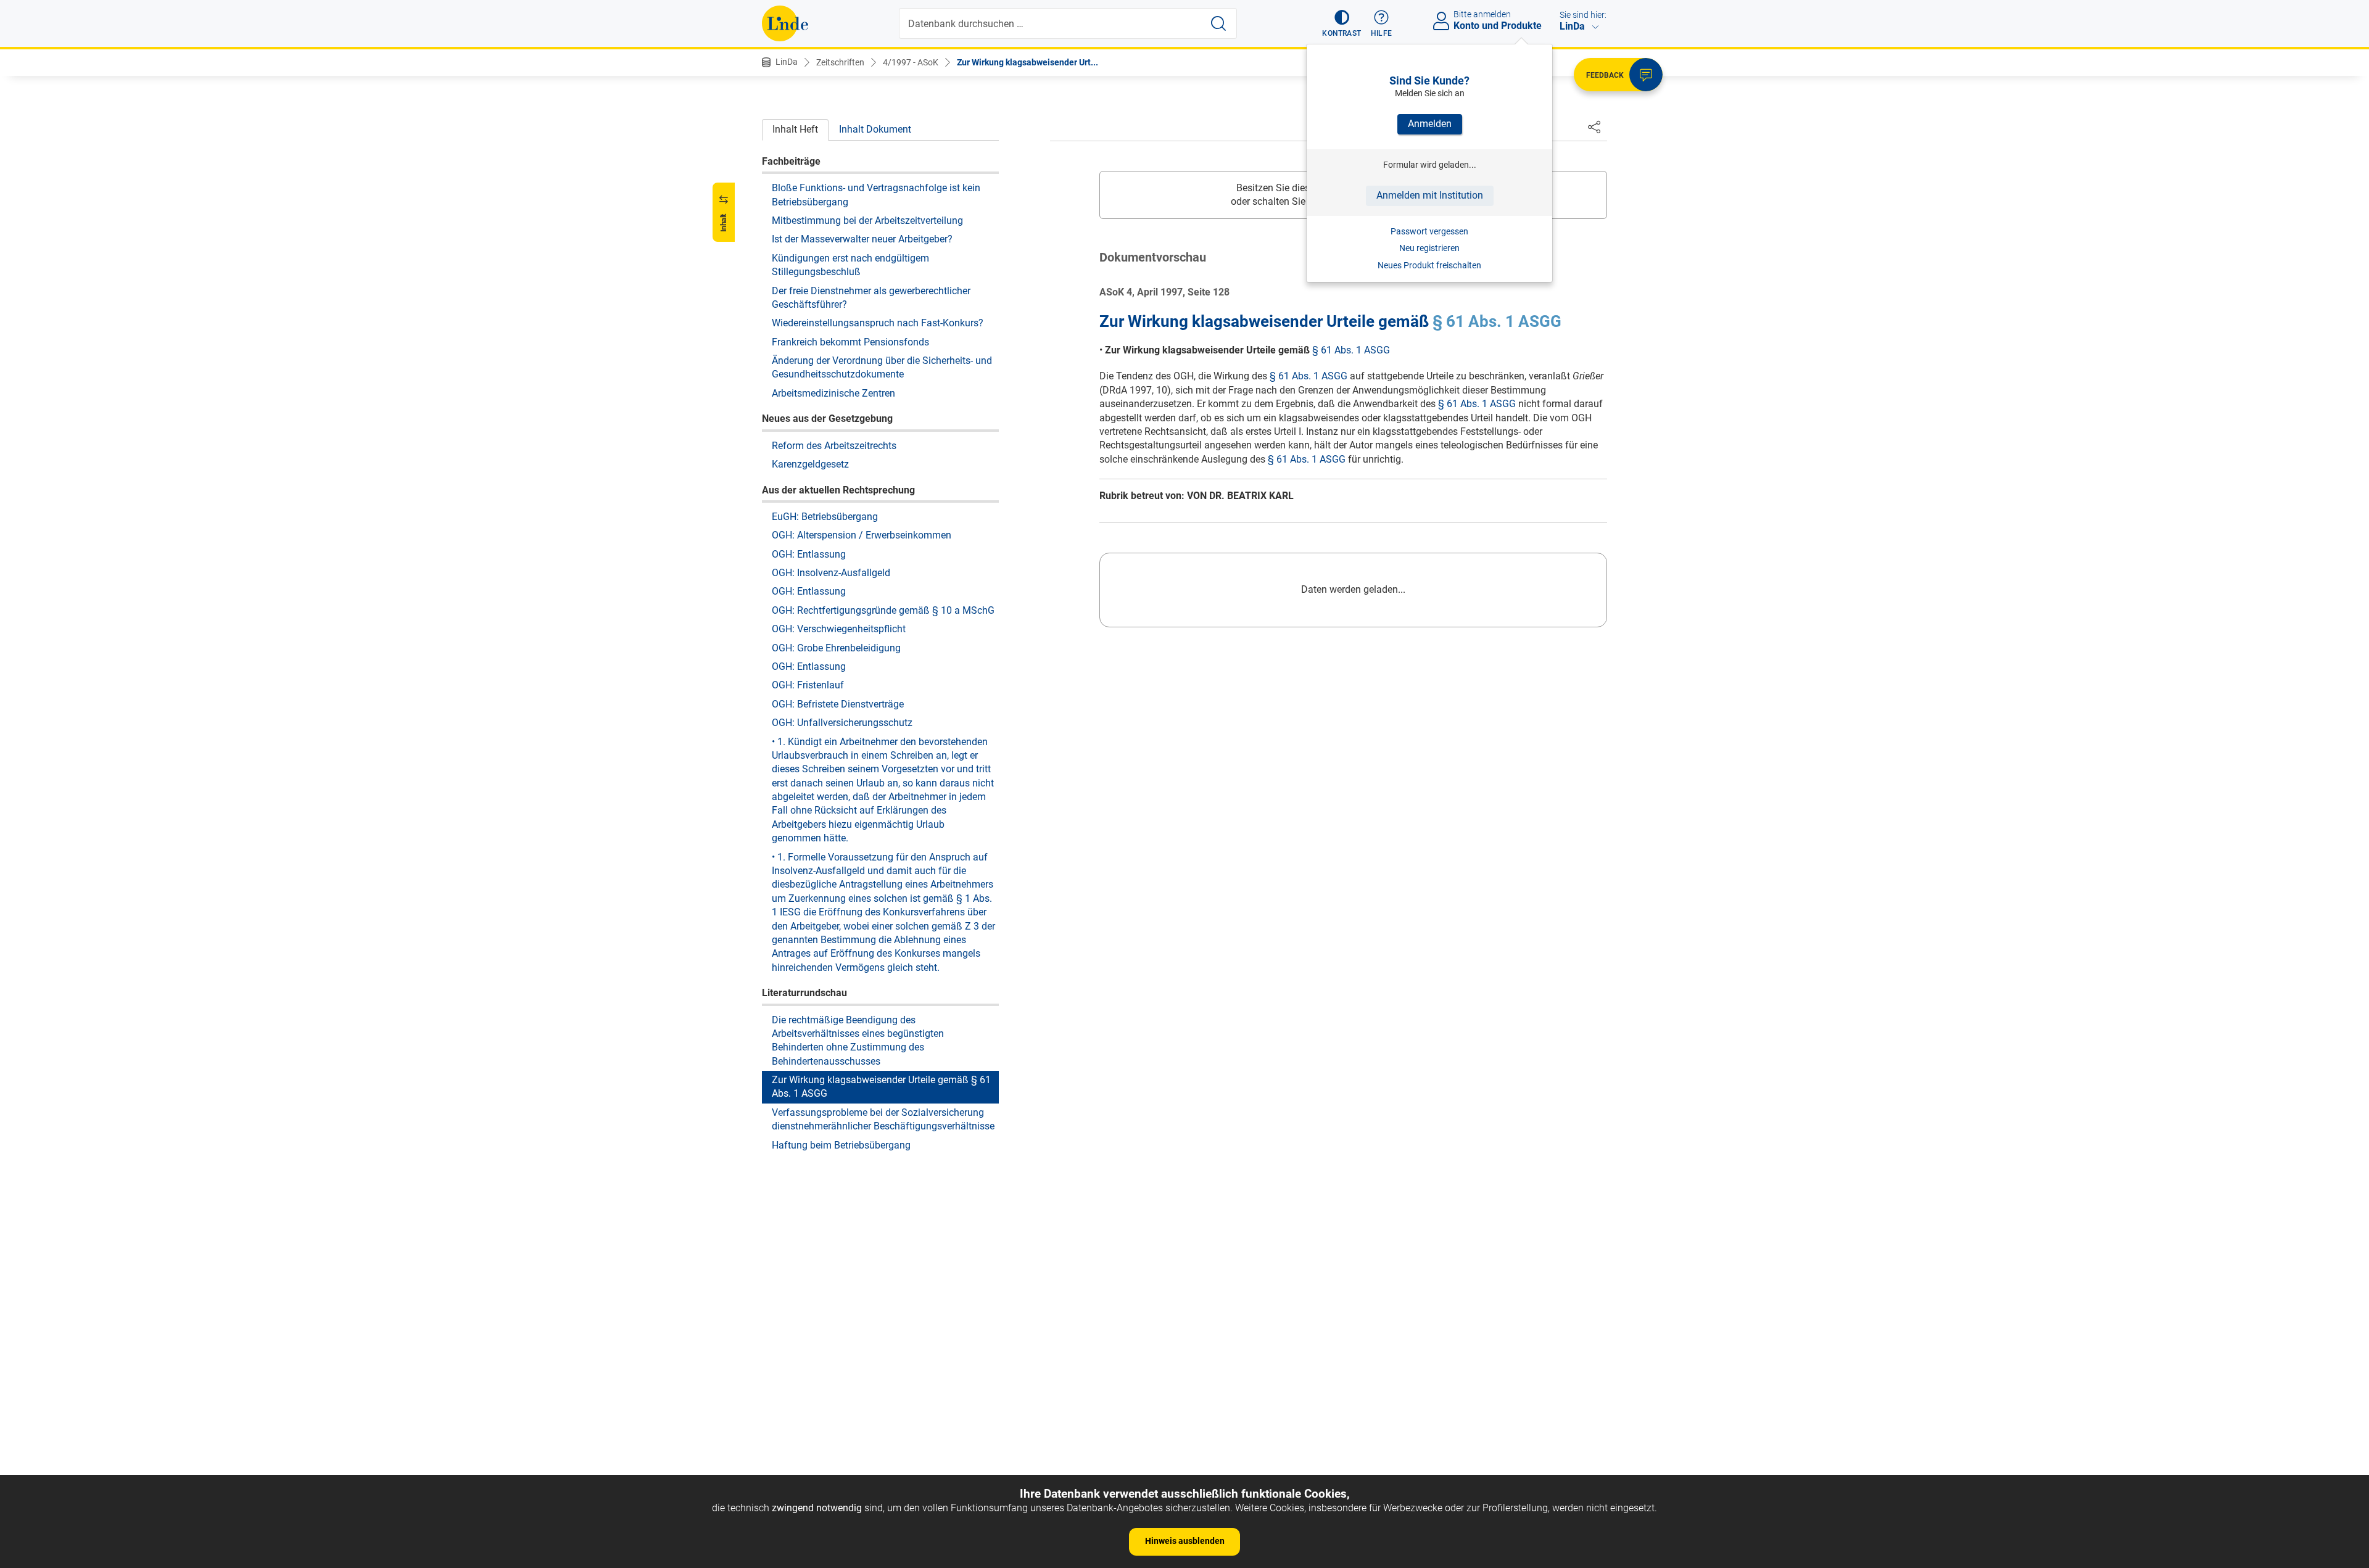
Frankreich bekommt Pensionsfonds (850, 341)
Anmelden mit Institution (1430, 195)
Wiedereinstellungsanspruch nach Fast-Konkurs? (878, 323)
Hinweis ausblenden (1185, 1541)
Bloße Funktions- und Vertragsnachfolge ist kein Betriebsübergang (876, 194)
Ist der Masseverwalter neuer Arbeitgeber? (862, 239)
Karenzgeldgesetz (810, 464)
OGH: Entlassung (809, 554)
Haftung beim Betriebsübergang (841, 1145)
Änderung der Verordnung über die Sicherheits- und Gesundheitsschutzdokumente (882, 367)
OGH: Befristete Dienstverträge (838, 704)
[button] (1342, 23)
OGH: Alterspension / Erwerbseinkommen (862, 534)
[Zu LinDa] (785, 23)
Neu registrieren (1429, 248)
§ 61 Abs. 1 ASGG (1497, 321)
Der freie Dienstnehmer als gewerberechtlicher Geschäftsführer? (871, 297)
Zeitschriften (840, 62)
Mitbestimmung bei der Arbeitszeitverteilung (867, 220)
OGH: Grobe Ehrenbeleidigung (836, 647)
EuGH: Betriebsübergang (825, 516)
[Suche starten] (1218, 23)
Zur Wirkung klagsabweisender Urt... (1027, 62)
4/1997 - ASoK (911, 62)
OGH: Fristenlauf (808, 685)
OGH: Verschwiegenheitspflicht (839, 628)
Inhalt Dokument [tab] (875, 129)
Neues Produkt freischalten (1429, 265)
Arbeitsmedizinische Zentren (833, 393)
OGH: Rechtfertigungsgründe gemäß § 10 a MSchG (883, 610)
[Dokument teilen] (1594, 126)
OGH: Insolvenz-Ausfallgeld (831, 572)
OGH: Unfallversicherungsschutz (842, 722)
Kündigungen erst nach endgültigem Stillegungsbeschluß (850, 264)
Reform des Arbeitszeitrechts (834, 445)
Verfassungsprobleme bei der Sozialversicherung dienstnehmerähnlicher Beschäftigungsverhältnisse (883, 1119)
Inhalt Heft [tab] (795, 129)
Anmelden (1430, 124)
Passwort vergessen (1429, 231)
